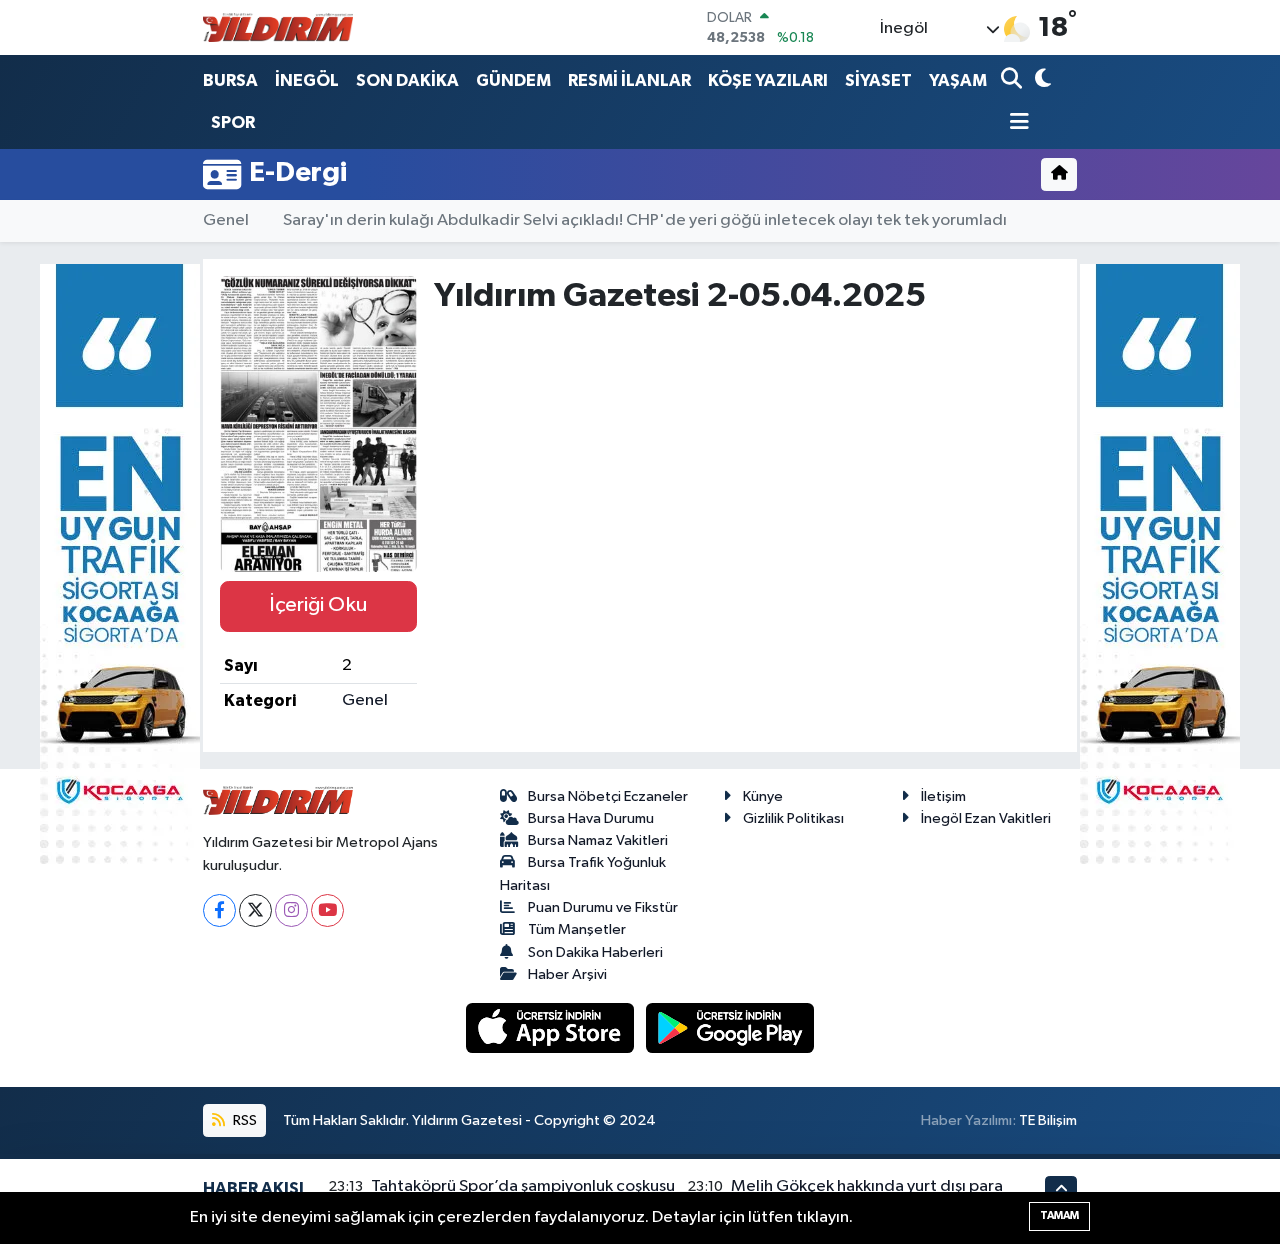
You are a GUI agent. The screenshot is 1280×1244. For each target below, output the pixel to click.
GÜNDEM (513, 80)
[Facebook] (219, 910)
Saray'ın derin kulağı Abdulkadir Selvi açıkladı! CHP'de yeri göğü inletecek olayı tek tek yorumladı (645, 220)
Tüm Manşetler (577, 929)
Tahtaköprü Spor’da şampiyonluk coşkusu (523, 1186)
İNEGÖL (307, 80)
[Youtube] (327, 910)
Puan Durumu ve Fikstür (603, 907)
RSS (243, 1120)
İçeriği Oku (318, 605)
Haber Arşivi (567, 974)
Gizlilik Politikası (793, 818)
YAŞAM (958, 80)
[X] (255, 910)
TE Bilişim (1048, 1120)
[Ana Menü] (1015, 123)
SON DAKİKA (407, 80)
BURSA (230, 80)
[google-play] (730, 1027)
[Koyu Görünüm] (1040, 80)
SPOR (233, 122)
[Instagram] (291, 910)
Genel (226, 220)
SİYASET (878, 80)
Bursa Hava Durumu (591, 818)
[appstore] (552, 1027)
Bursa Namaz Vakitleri (598, 840)
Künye (763, 796)
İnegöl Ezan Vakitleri (986, 818)
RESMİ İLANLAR (629, 80)
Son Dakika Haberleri (595, 952)
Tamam (1059, 1215)
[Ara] (1013, 80)
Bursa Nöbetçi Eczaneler (608, 796)
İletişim (943, 796)
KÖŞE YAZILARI (768, 80)
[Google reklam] (120, 563)
